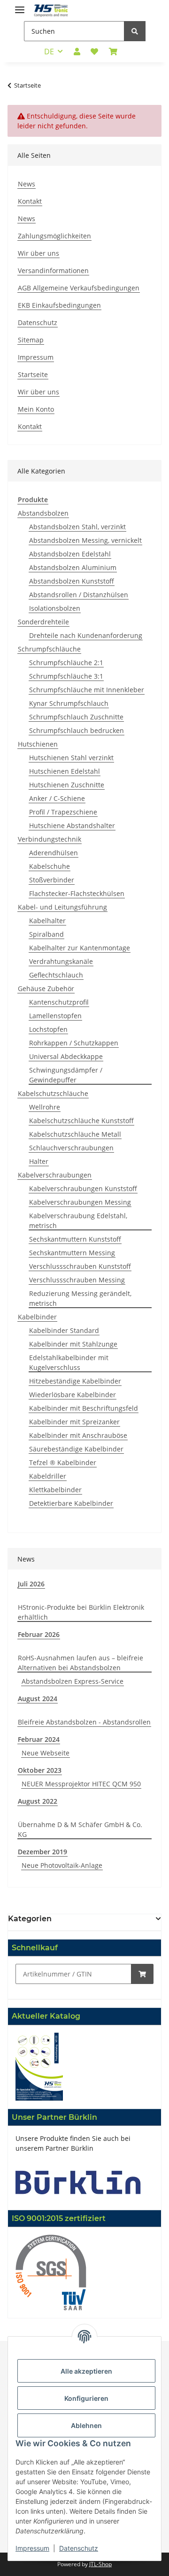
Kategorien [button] (30, 1919)
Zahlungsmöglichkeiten (54, 236)
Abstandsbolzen (43, 513)
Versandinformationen (53, 270)
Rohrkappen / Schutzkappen (74, 1043)
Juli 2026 (31, 1584)
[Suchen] (135, 31)
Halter (39, 1161)
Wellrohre (45, 1107)
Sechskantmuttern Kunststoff (75, 1239)
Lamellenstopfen (55, 1016)
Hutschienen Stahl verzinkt (71, 758)
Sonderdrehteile (43, 622)
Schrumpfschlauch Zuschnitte (76, 717)
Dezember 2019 (42, 1852)
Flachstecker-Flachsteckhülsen (77, 893)
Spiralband (46, 934)
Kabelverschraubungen (55, 1175)
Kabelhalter (47, 921)
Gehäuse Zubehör (46, 988)
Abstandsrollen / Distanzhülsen (79, 595)
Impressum (36, 357)
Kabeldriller (48, 1476)
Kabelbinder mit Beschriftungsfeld (84, 1408)
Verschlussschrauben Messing (77, 1280)
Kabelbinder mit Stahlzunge (73, 1344)
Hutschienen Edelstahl (65, 771)
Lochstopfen (48, 1029)
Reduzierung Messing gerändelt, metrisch (80, 1298)
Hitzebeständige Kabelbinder (75, 1381)
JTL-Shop (100, 2564)
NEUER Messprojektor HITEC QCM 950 (81, 1784)
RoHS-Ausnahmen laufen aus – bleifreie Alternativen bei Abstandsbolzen (81, 1663)
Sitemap (31, 340)
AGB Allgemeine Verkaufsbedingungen (79, 288)
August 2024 (38, 1699)
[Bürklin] (78, 2181)
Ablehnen (86, 2425)
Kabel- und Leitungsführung (62, 907)
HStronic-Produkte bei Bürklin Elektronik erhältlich (81, 1612)
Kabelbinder (37, 1317)
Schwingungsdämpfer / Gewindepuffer (66, 1075)
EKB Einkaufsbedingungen (59, 305)
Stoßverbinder (52, 880)
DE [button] (49, 52)
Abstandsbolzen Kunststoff (72, 581)
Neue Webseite (46, 1753)
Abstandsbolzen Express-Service (73, 1681)
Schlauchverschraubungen (71, 1148)
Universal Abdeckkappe (66, 1056)
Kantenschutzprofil (59, 1002)
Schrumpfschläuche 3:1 (66, 676)
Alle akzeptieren (86, 2371)
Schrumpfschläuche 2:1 (66, 663)
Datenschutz (38, 322)
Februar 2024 (39, 1739)
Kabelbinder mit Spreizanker (74, 1422)
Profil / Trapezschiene (63, 812)
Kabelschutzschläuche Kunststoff (81, 1121)
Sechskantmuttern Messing (72, 1253)
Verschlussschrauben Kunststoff (80, 1266)
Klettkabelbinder (55, 1490)
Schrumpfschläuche (49, 649)
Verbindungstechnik (50, 839)
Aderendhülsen (54, 853)
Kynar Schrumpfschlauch (69, 703)
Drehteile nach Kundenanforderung (86, 635)
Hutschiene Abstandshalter (72, 825)
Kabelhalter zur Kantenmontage (80, 948)
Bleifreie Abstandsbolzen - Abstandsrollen (84, 1722)
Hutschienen (38, 744)
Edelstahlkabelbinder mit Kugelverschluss (69, 1362)
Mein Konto (36, 409)
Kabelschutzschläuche (53, 1093)
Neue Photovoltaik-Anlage (62, 1865)
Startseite (33, 374)
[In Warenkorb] (142, 1974)
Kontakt (30, 201)
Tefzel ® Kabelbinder (63, 1462)
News (27, 184)
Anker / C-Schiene (57, 798)
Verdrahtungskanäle (61, 961)
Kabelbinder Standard (64, 1330)
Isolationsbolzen (55, 608)
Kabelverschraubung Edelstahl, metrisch (78, 1221)
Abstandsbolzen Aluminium (73, 567)
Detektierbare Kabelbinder (71, 1503)
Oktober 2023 (40, 1770)
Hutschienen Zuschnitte (67, 785)
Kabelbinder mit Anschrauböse (78, 1435)
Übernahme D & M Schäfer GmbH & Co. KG (80, 1829)
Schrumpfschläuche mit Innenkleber (87, 690)
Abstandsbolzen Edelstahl (70, 554)
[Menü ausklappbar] (20, 6)
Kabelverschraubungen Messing (80, 1202)
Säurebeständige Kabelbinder (76, 1449)
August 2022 (38, 1801)
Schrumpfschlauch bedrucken (77, 730)
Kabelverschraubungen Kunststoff (83, 1188)
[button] (77, 52)
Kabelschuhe (50, 866)
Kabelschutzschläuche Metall (75, 1134)
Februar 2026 (39, 1634)
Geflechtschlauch (56, 975)
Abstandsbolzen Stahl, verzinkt (77, 527)
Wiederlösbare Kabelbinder (73, 1395)
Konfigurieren (86, 2398)
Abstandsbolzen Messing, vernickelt (85, 540)
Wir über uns (38, 253)
